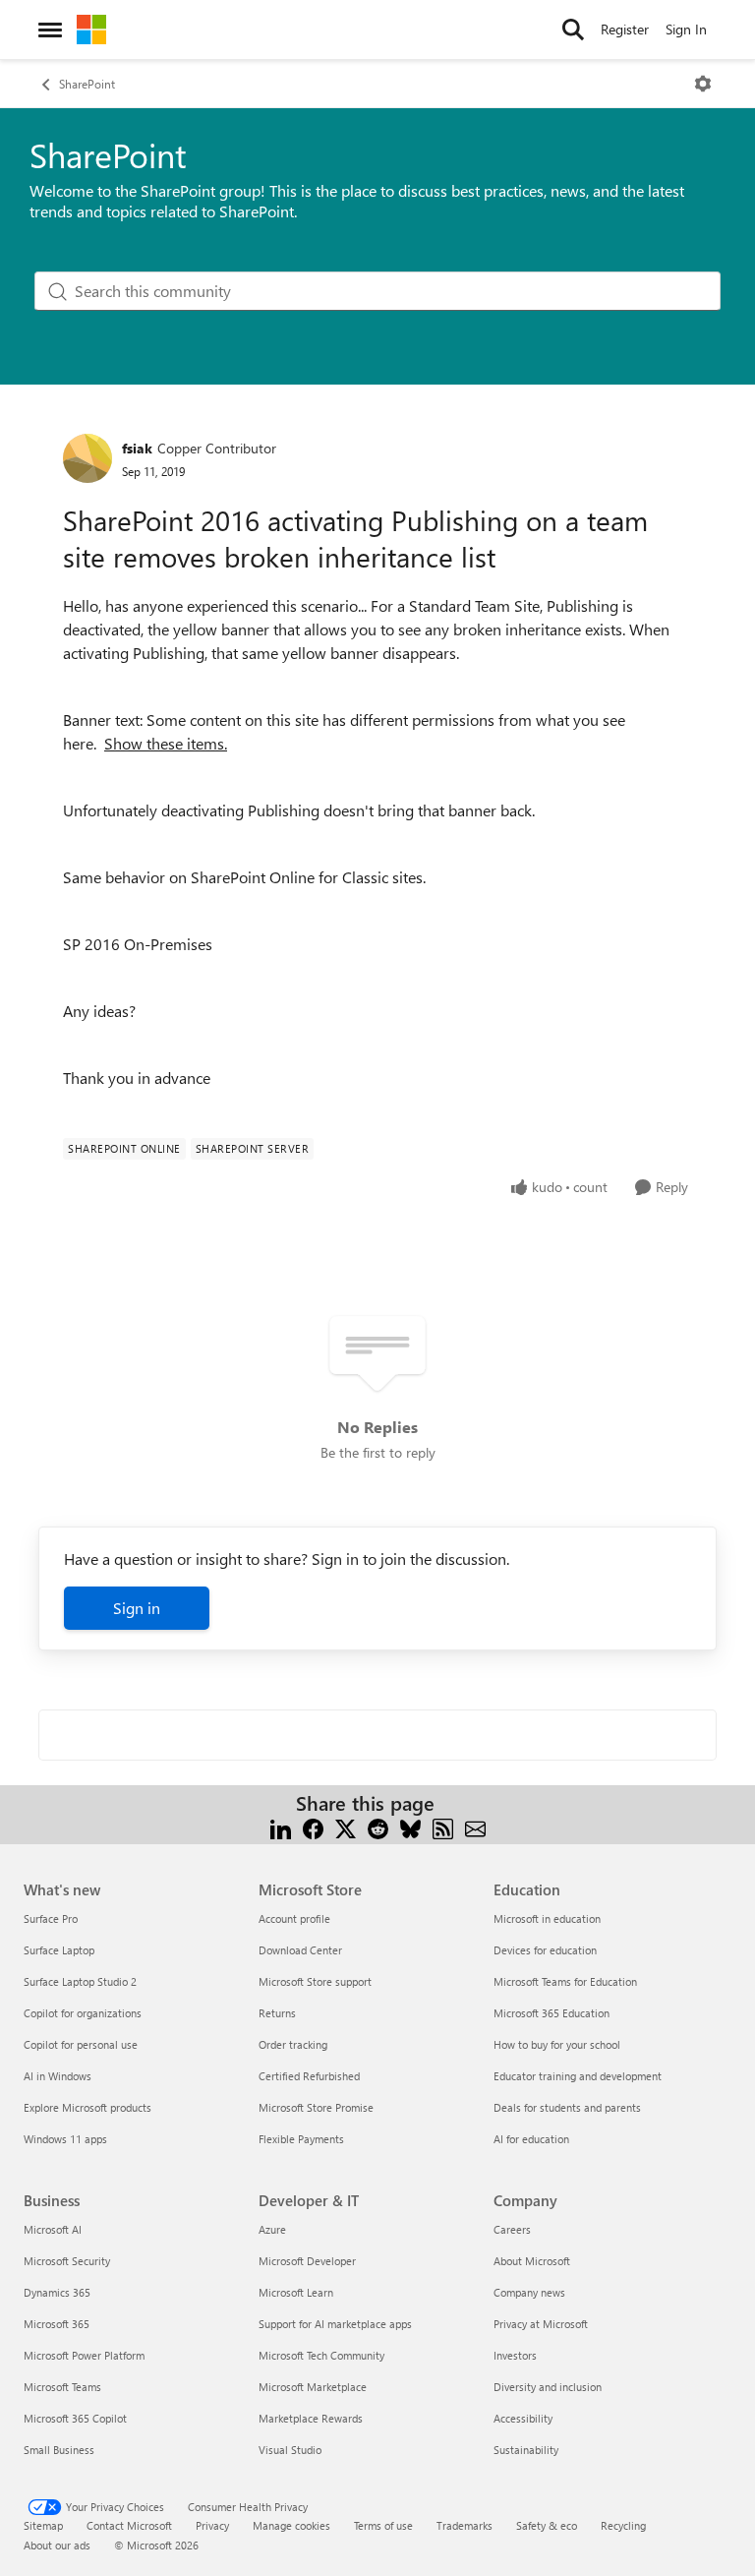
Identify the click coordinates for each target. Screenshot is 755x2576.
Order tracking (293, 2044)
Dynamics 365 (57, 2292)
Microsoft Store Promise (316, 2107)
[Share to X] (346, 1827)
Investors (515, 2355)
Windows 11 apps (65, 2139)
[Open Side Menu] (50, 30)
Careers (512, 2229)
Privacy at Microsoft (541, 2324)
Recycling (623, 2525)
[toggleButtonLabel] (703, 84)
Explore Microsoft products (87, 2107)
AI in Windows (58, 2076)
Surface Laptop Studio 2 (80, 1981)
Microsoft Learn (296, 2292)
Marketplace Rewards (311, 2418)
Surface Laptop (59, 1950)
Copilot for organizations (83, 2013)
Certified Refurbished (309, 2076)
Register (625, 29)
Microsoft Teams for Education (565, 1981)
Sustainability (526, 2450)
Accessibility (523, 2418)
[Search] (573, 30)
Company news (529, 2292)
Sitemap (43, 2525)
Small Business (59, 2450)
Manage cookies (291, 2525)
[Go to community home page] (91, 30)
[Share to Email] (475, 1827)
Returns (277, 2013)
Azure (272, 2229)
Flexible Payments (301, 2139)
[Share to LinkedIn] (281, 1827)
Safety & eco (547, 2525)
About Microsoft (532, 2261)
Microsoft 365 (57, 2324)
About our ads (57, 2545)
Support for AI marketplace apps (335, 2324)
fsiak (137, 448)
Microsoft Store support (315, 1981)
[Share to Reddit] (378, 1827)
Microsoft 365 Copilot (75, 2418)
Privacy (212, 2525)
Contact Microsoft (129, 2525)
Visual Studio (290, 2450)
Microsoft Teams (62, 2387)
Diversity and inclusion (548, 2387)
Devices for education (545, 1950)
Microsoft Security (67, 2261)
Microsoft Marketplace (313, 2387)
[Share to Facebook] (313, 1827)
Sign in (137, 1608)
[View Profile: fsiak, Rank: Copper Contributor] (87, 458)
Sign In (686, 29)
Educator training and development (578, 2076)
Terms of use (383, 2525)
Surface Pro (51, 1918)
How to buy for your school (557, 2044)
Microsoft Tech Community (321, 2355)
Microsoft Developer (307, 2261)
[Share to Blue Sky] (410, 1827)
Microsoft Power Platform (84, 2355)
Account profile (294, 1918)
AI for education (531, 2139)
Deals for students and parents (567, 2107)
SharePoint (87, 84)
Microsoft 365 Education (552, 2013)
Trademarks (465, 2525)
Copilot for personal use (81, 2044)
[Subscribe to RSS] (443, 1827)
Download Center (300, 1950)
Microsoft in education (547, 1918)
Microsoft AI (53, 2229)
